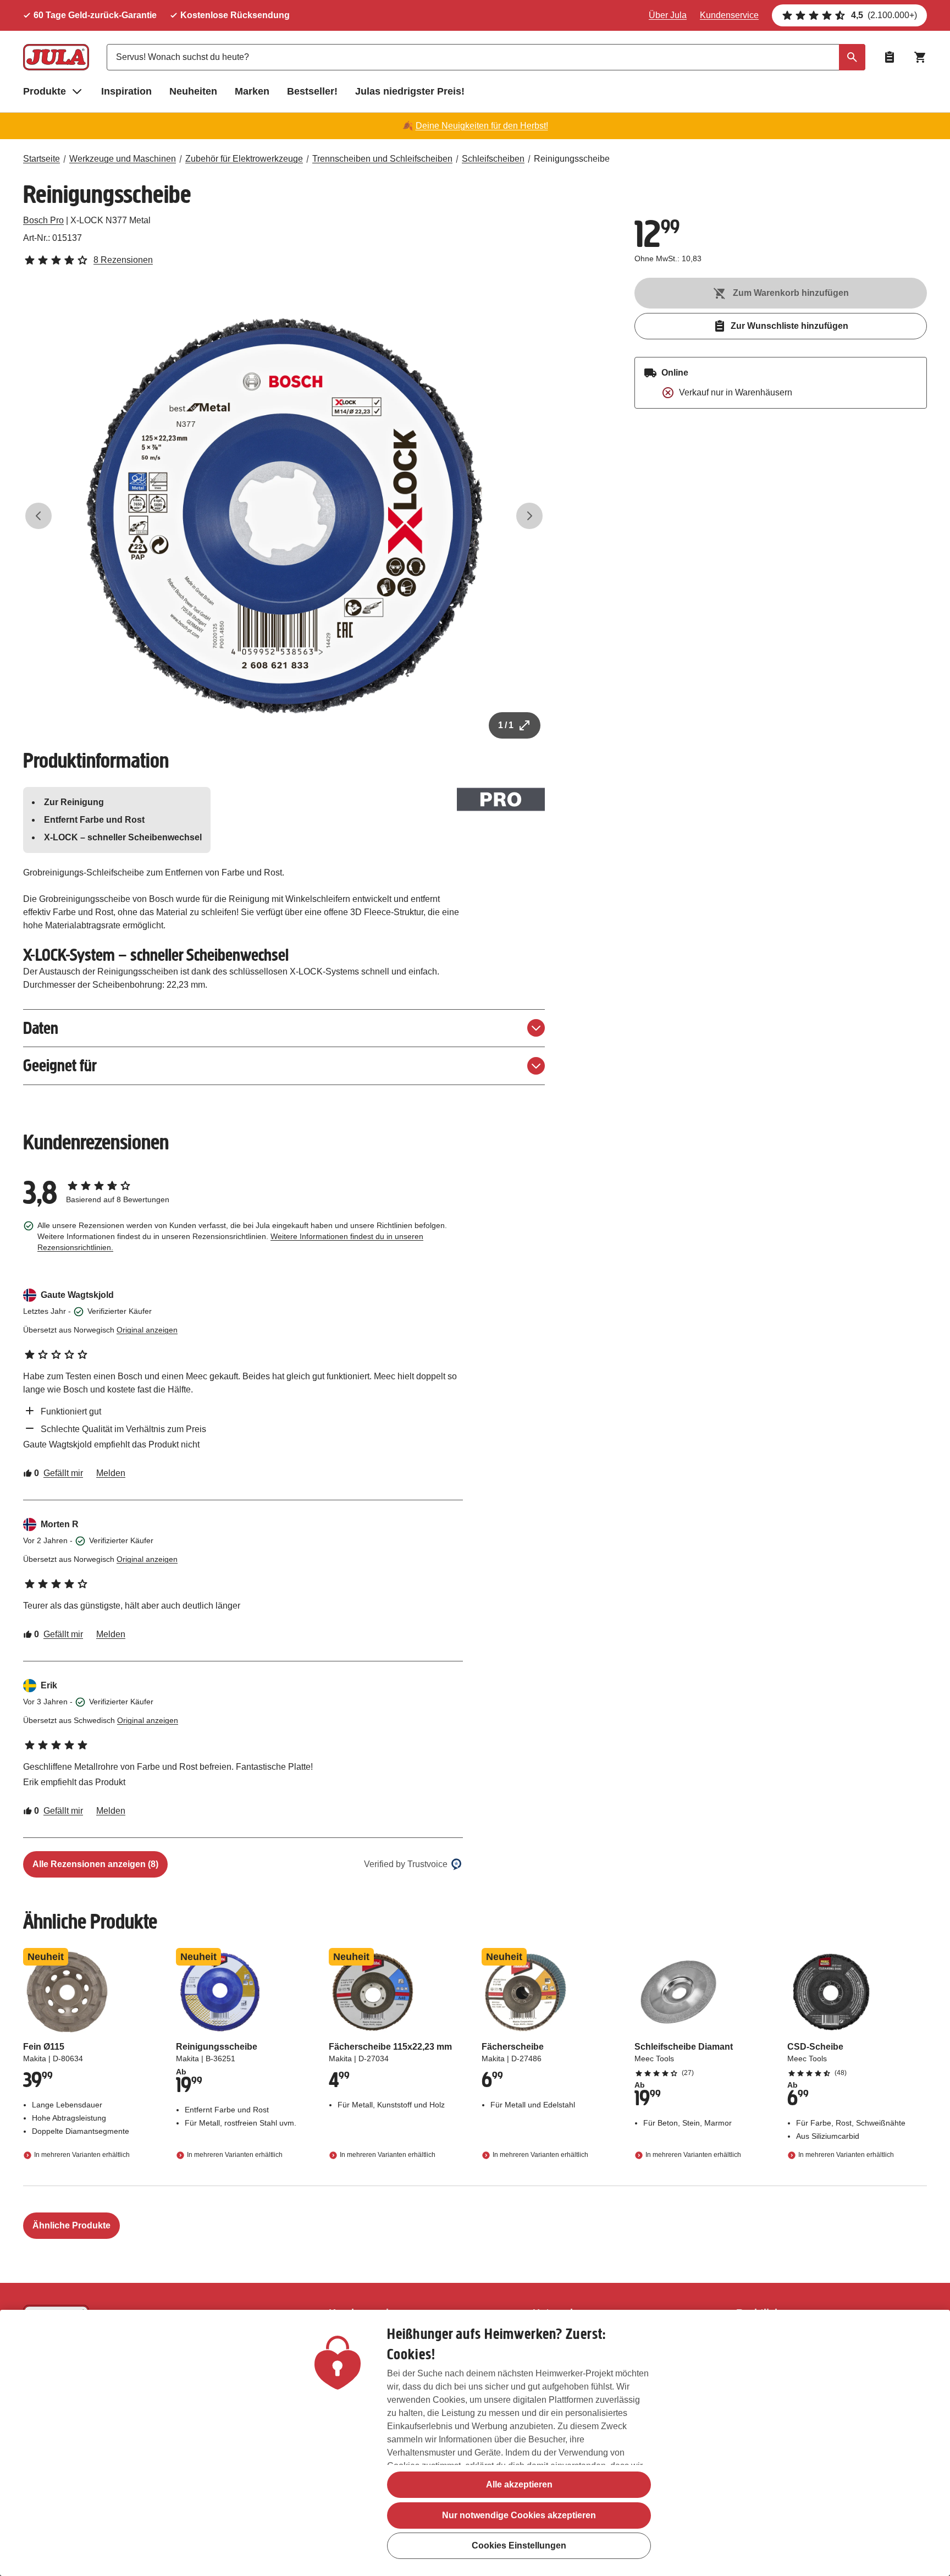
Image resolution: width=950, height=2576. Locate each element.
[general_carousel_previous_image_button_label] (38, 516)
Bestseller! (312, 91)
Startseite (42, 159)
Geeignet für (60, 1066)
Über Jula (668, 15)
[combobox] (486, 57)
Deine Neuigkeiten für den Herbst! (482, 126)
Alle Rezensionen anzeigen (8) (95, 1864)
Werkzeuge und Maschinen (123, 159)
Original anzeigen (147, 1330)
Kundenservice (729, 15)
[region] (475, 2443)
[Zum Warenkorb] (920, 57)
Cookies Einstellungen (519, 2546)
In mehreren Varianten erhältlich (82, 2155)
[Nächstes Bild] (529, 516)
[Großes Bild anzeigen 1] (284, 516)
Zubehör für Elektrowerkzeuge (244, 159)
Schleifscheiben (493, 159)
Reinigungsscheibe (572, 159)
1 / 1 (506, 725)
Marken (252, 91)
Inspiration (126, 91)
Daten (41, 1028)
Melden (111, 1473)
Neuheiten (193, 91)
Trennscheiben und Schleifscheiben (382, 159)
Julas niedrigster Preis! (410, 91)
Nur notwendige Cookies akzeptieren (519, 2515)
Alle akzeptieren (519, 2484)
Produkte (45, 91)
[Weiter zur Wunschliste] (890, 57)
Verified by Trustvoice (406, 1864)
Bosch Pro (43, 220)
